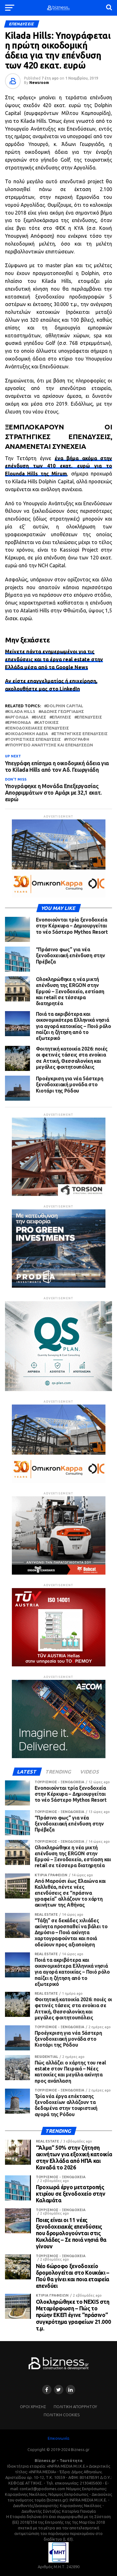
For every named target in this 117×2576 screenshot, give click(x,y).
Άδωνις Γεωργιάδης (62, 712)
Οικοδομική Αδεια (28, 734)
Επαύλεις (61, 717)
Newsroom (39, 83)
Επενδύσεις (89, 717)
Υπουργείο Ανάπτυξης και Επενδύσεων (50, 745)
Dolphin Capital (65, 706)
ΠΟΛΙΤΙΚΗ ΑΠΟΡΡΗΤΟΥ (75, 2407)
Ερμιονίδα (19, 722)
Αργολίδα (18, 717)
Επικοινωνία (58, 2438)
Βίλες (40, 717)
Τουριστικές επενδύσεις (34, 739)
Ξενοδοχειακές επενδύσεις (38, 728)
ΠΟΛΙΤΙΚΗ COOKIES (62, 2415)
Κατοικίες (48, 722)
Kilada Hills (21, 712)
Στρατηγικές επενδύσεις (81, 734)
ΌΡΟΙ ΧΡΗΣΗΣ (33, 2407)
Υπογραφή (78, 739)
